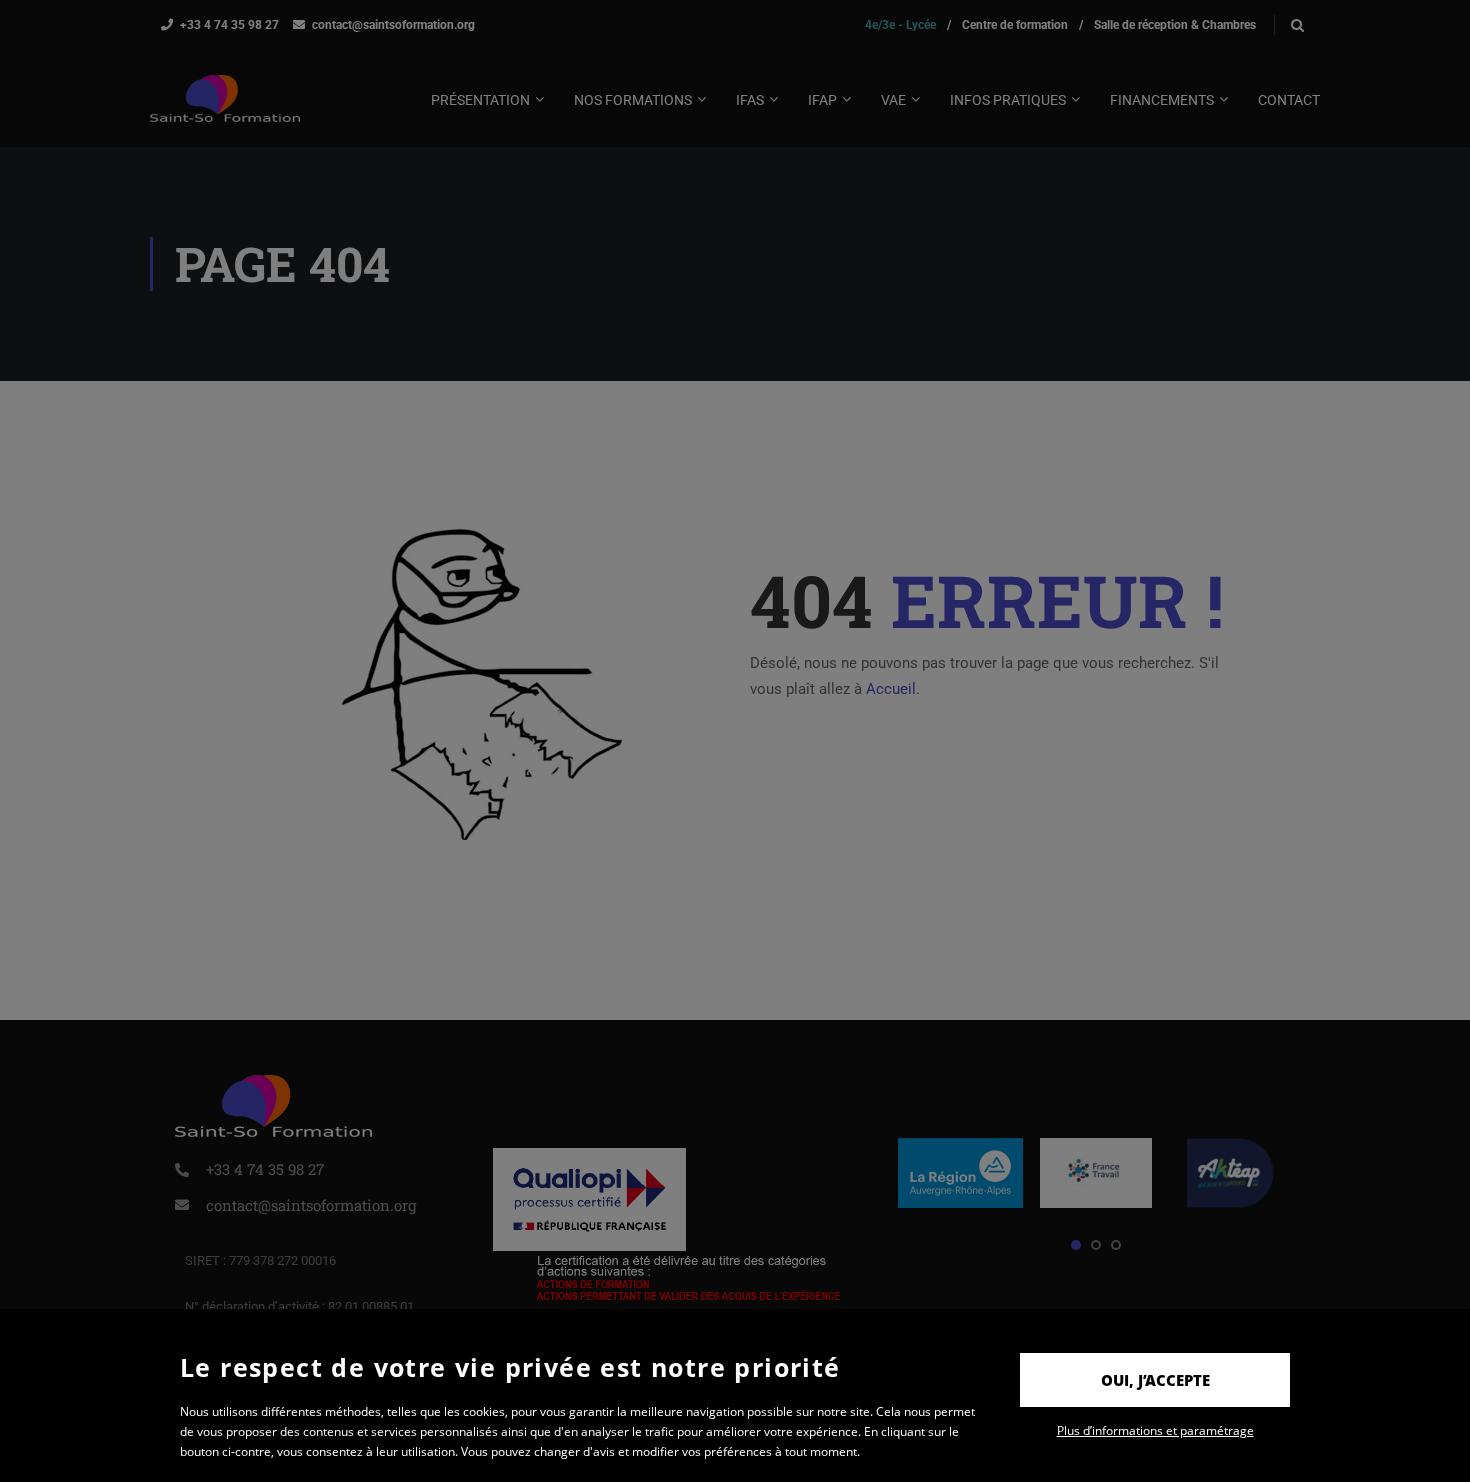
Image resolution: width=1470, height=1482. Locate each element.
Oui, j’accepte (1155, 1380)
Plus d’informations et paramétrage (1155, 1430)
